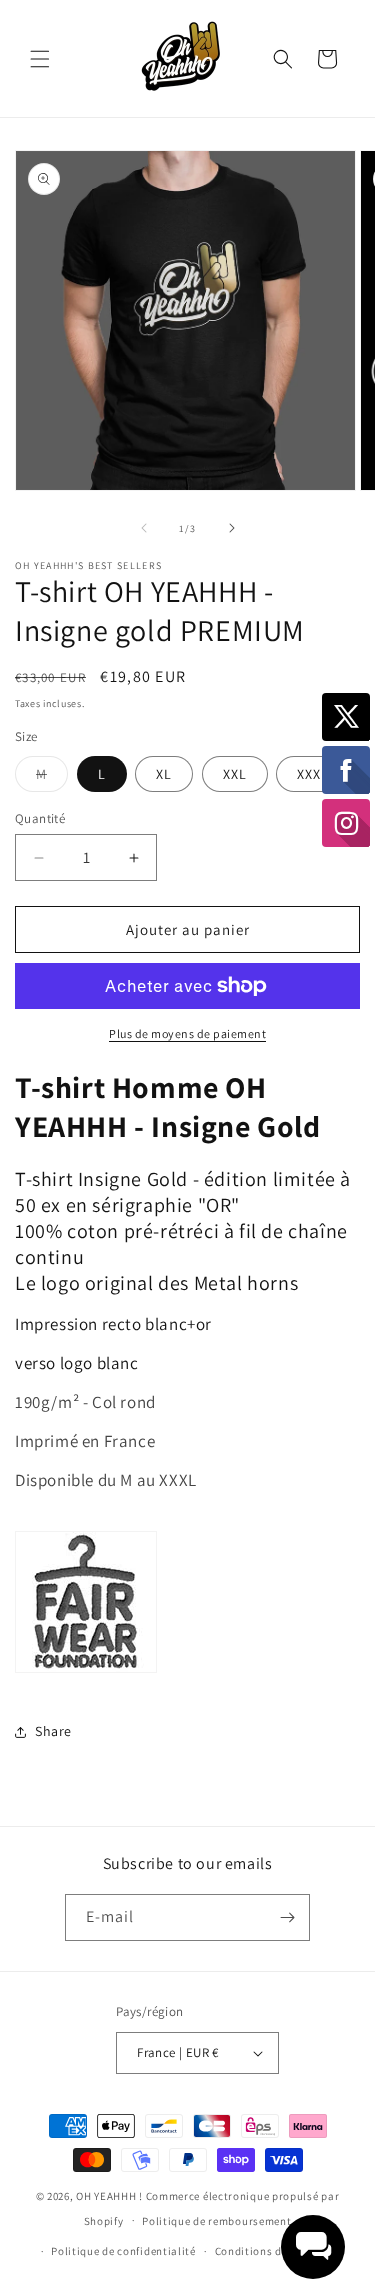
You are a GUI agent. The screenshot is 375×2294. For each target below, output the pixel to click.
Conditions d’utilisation (279, 2251)
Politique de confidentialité (123, 2251)
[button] (40, 59)
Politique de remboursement (216, 2221)
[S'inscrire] (287, 1917)
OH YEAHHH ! (109, 2196)
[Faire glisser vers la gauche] (144, 528)
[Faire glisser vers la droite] (232, 528)
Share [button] (53, 1731)
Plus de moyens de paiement (187, 1033)
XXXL (313, 774)
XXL (235, 774)
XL (164, 774)
